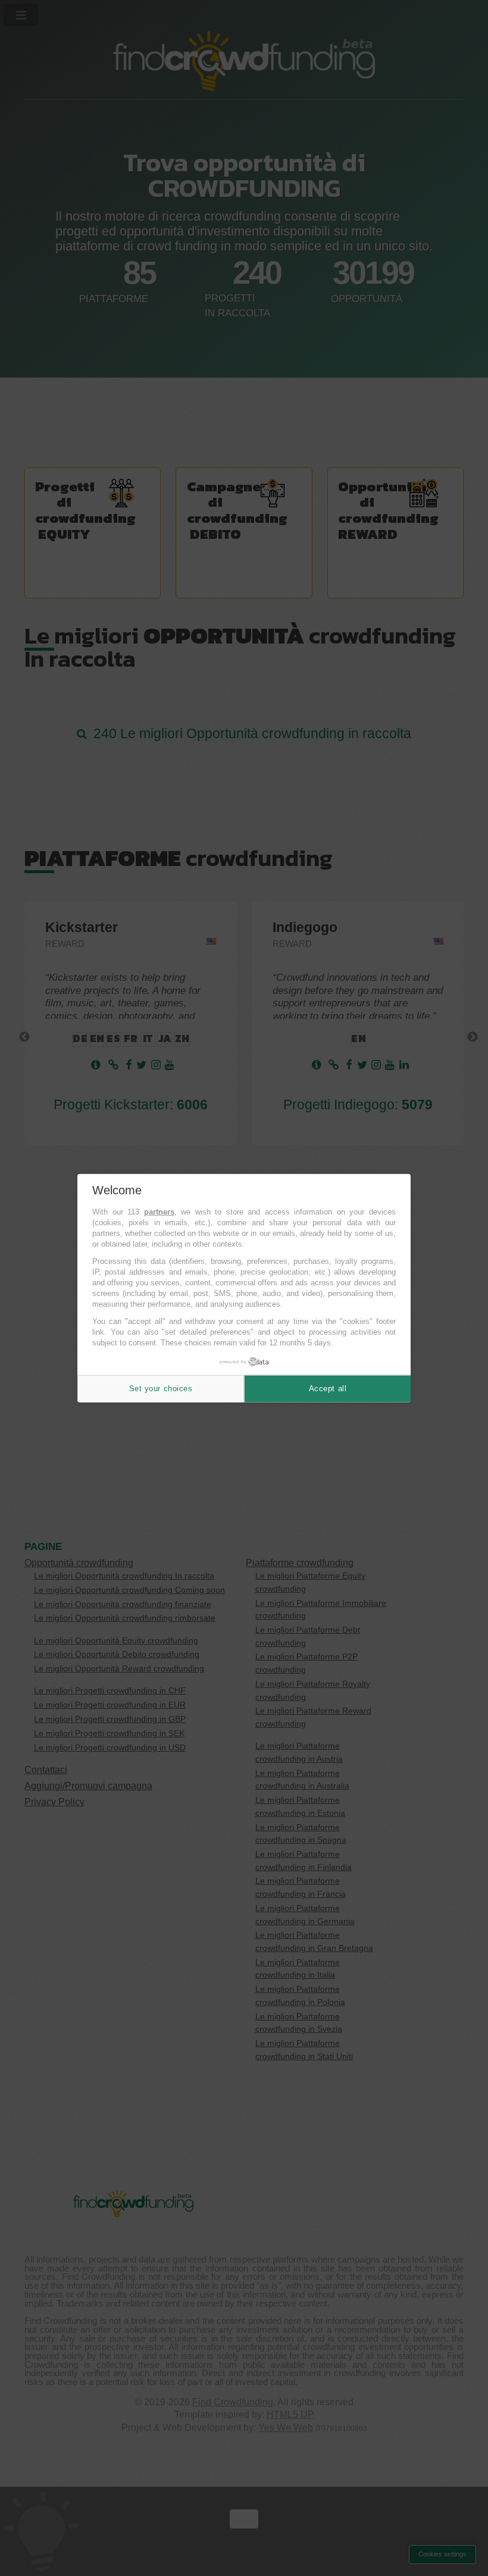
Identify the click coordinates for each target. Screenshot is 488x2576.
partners (159, 1212)
